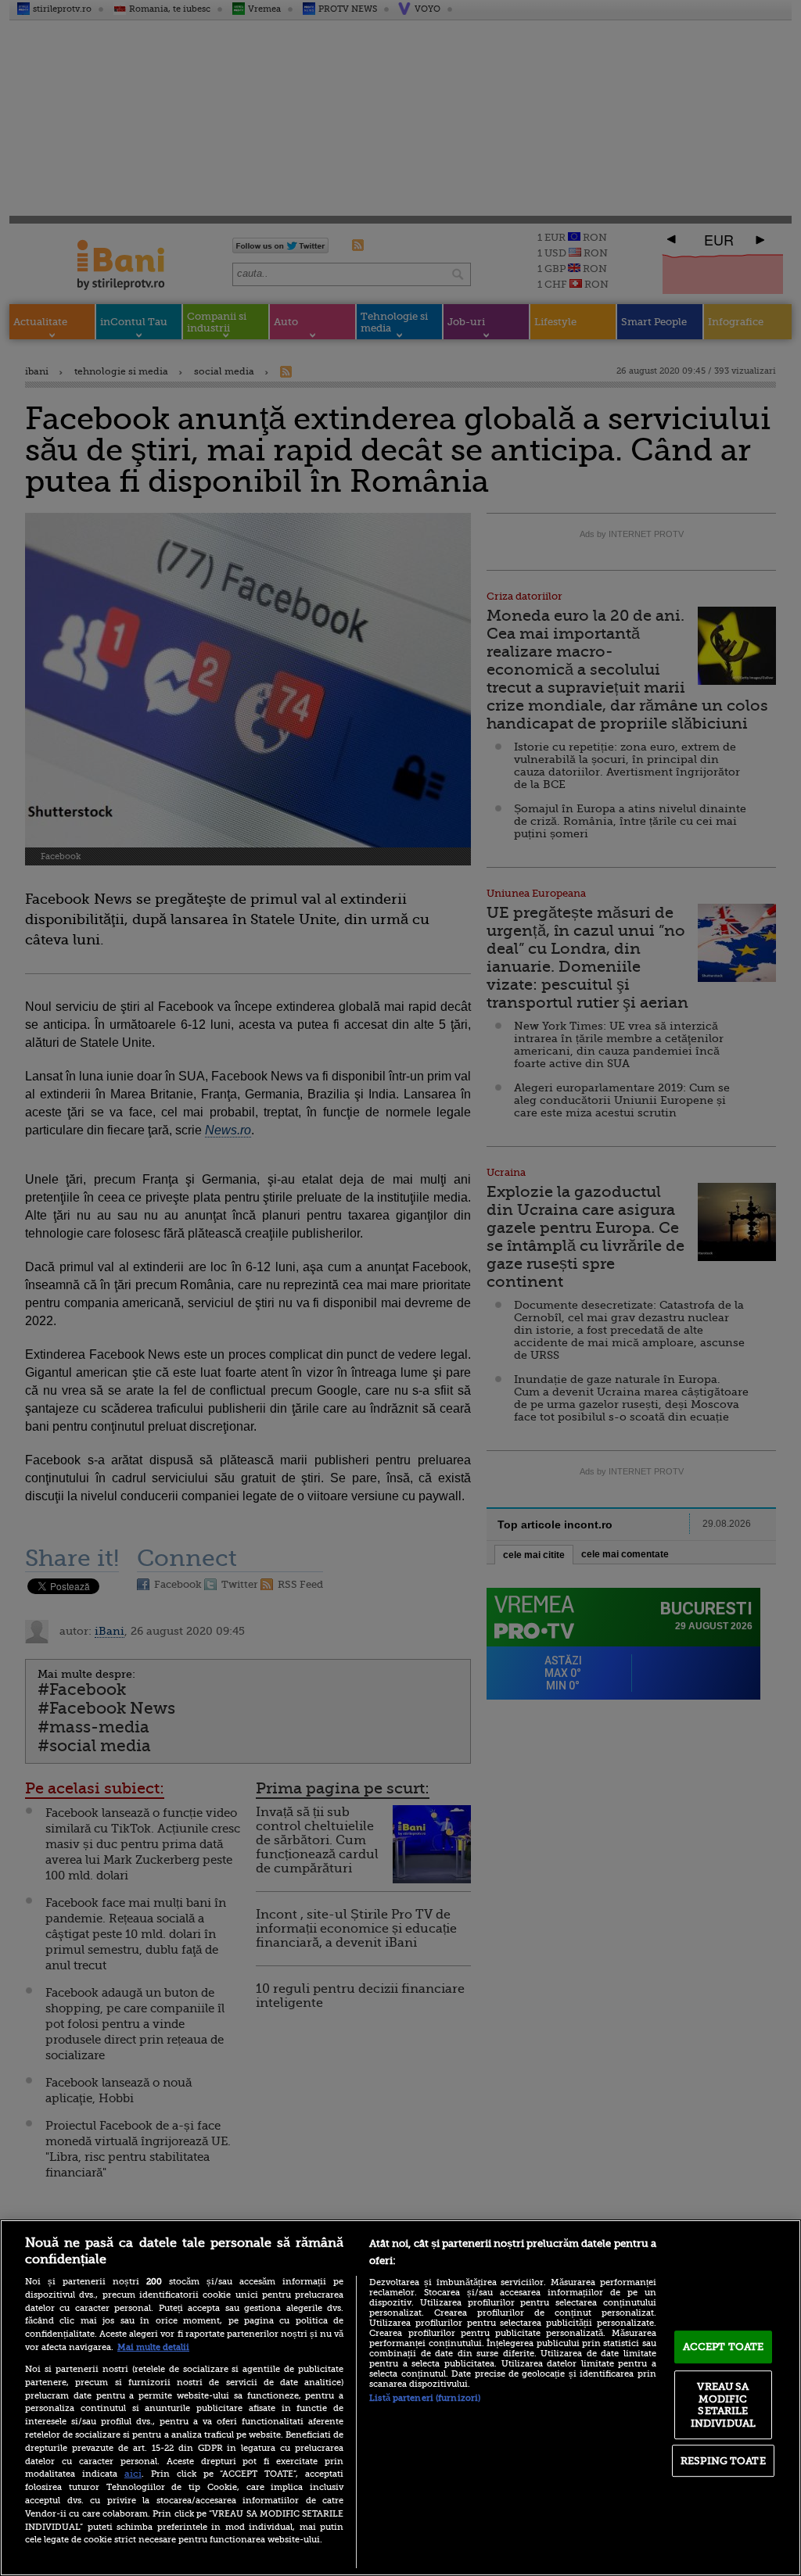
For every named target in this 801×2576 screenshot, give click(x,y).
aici (133, 2474)
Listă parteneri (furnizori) (425, 2398)
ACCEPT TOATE (724, 2347)
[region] (400, 2398)
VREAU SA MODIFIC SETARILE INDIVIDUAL (723, 2405)
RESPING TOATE (723, 2461)
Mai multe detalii (153, 2347)
